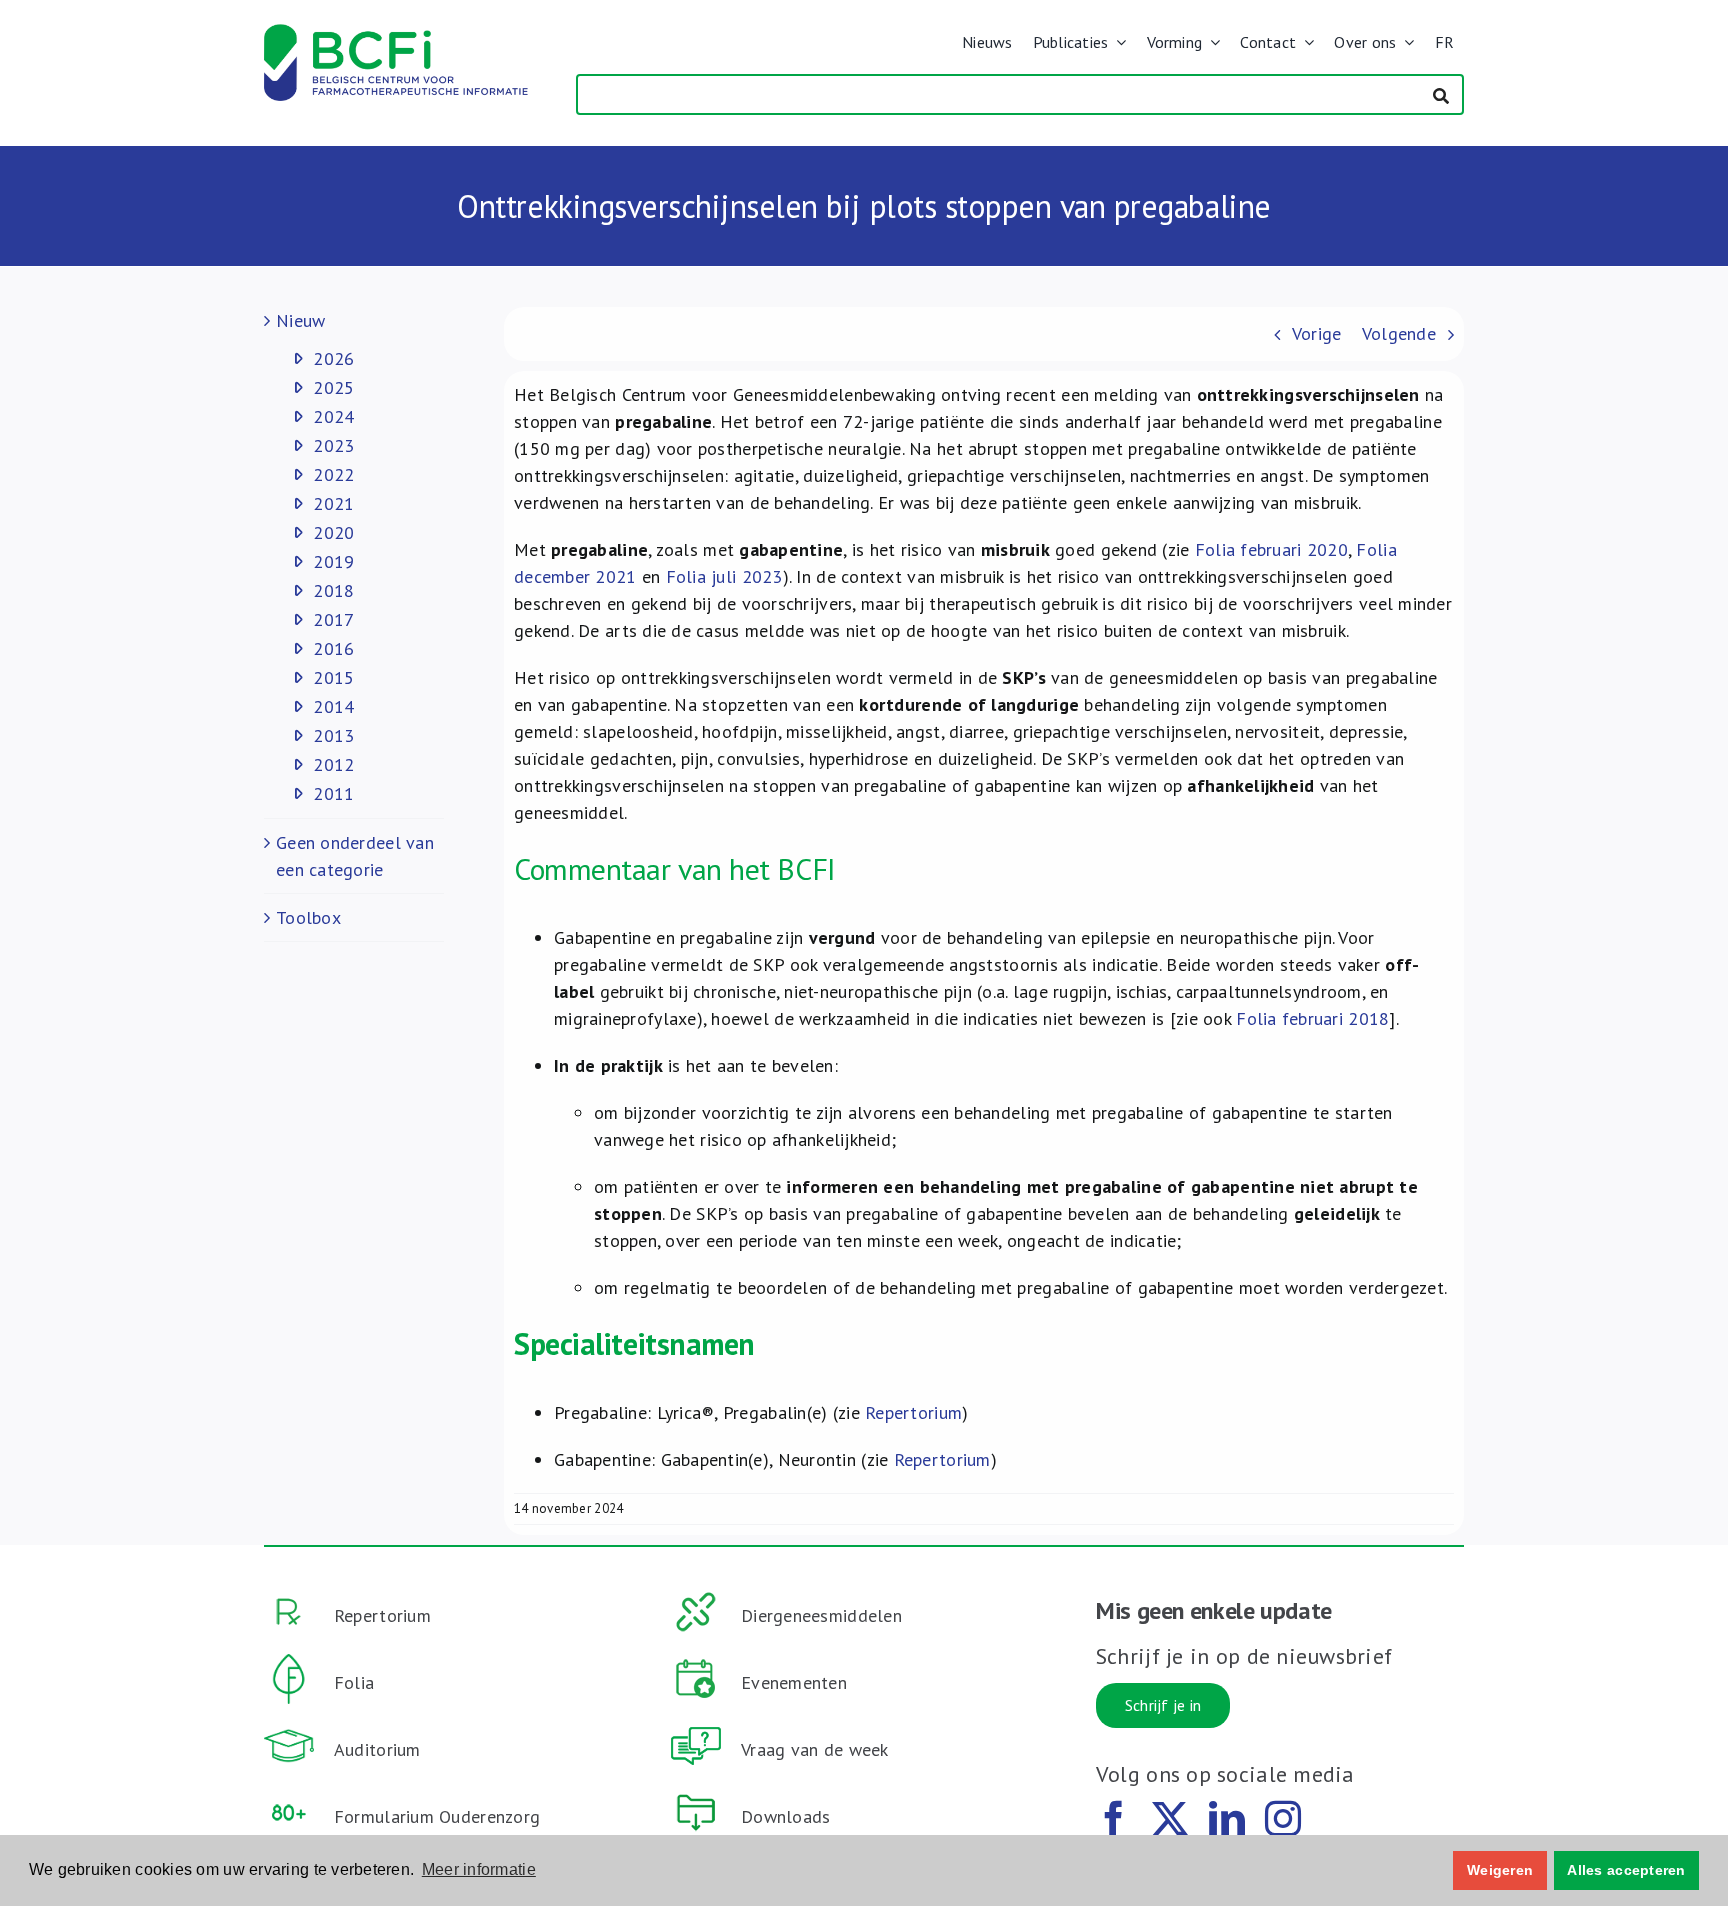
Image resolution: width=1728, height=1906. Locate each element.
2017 (333, 619)
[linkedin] (1227, 1819)
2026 (333, 358)
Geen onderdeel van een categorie (355, 856)
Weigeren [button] (1500, 1870)
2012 (333, 764)
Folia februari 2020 (1271, 549)
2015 (333, 677)
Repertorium (913, 1412)
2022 (333, 474)
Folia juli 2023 (724, 576)
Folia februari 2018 (1312, 1018)
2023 (333, 445)
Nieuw (300, 320)
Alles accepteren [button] (1626, 1870)
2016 (333, 648)
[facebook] (1114, 1819)
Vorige (1317, 333)
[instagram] (1283, 1819)
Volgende (1399, 333)
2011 (333, 793)
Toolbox (308, 917)
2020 (333, 532)
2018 (333, 590)
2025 (333, 387)
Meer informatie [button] (479, 1869)
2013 (333, 735)
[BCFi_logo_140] (396, 32)
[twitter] (1170, 1819)
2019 (333, 561)
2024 (333, 416)
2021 (333, 503)
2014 (333, 706)
